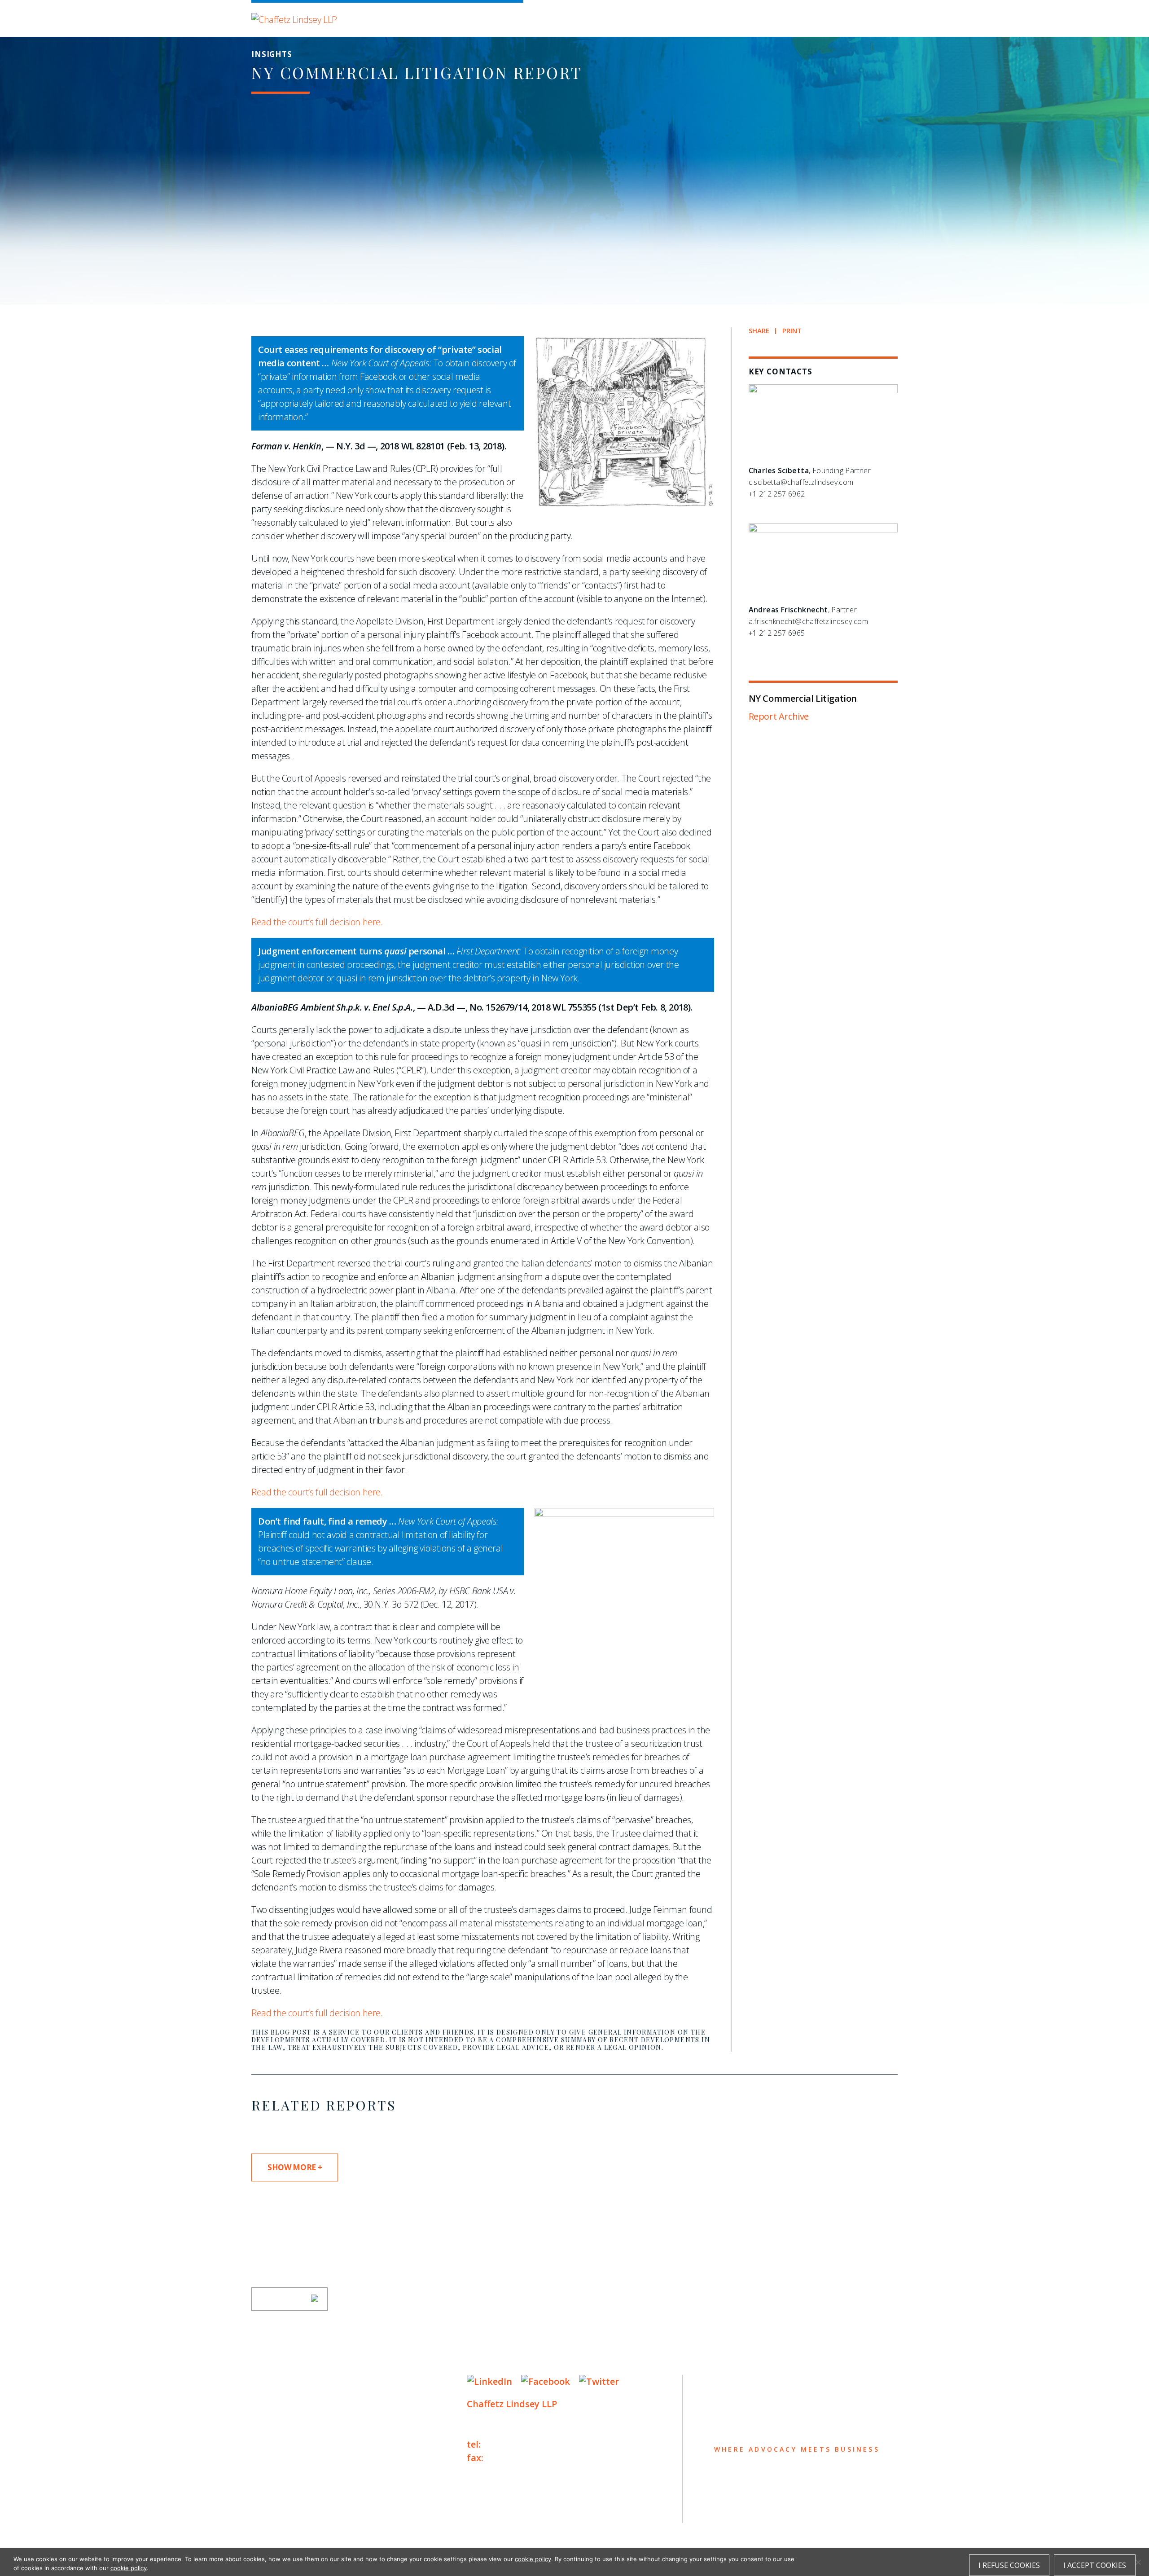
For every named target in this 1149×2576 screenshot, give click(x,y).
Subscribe (284, 2299)
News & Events (292, 2452)
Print (792, 331)
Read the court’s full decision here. (317, 922)
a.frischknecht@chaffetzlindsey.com (809, 621)
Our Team (278, 2400)
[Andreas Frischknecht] (823, 530)
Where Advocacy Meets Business (441, 17)
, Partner (803, 610)
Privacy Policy (278, 2510)
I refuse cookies (1009, 2565)
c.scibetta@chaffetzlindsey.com (801, 482)
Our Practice (288, 2417)
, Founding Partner (810, 470)
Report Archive (779, 716)
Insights (276, 2435)
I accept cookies (1095, 2565)
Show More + (295, 2167)
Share (759, 331)
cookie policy (533, 2559)
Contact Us (283, 2470)
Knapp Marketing (338, 2528)
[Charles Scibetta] (823, 391)
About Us (277, 2382)
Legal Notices (344, 2510)
